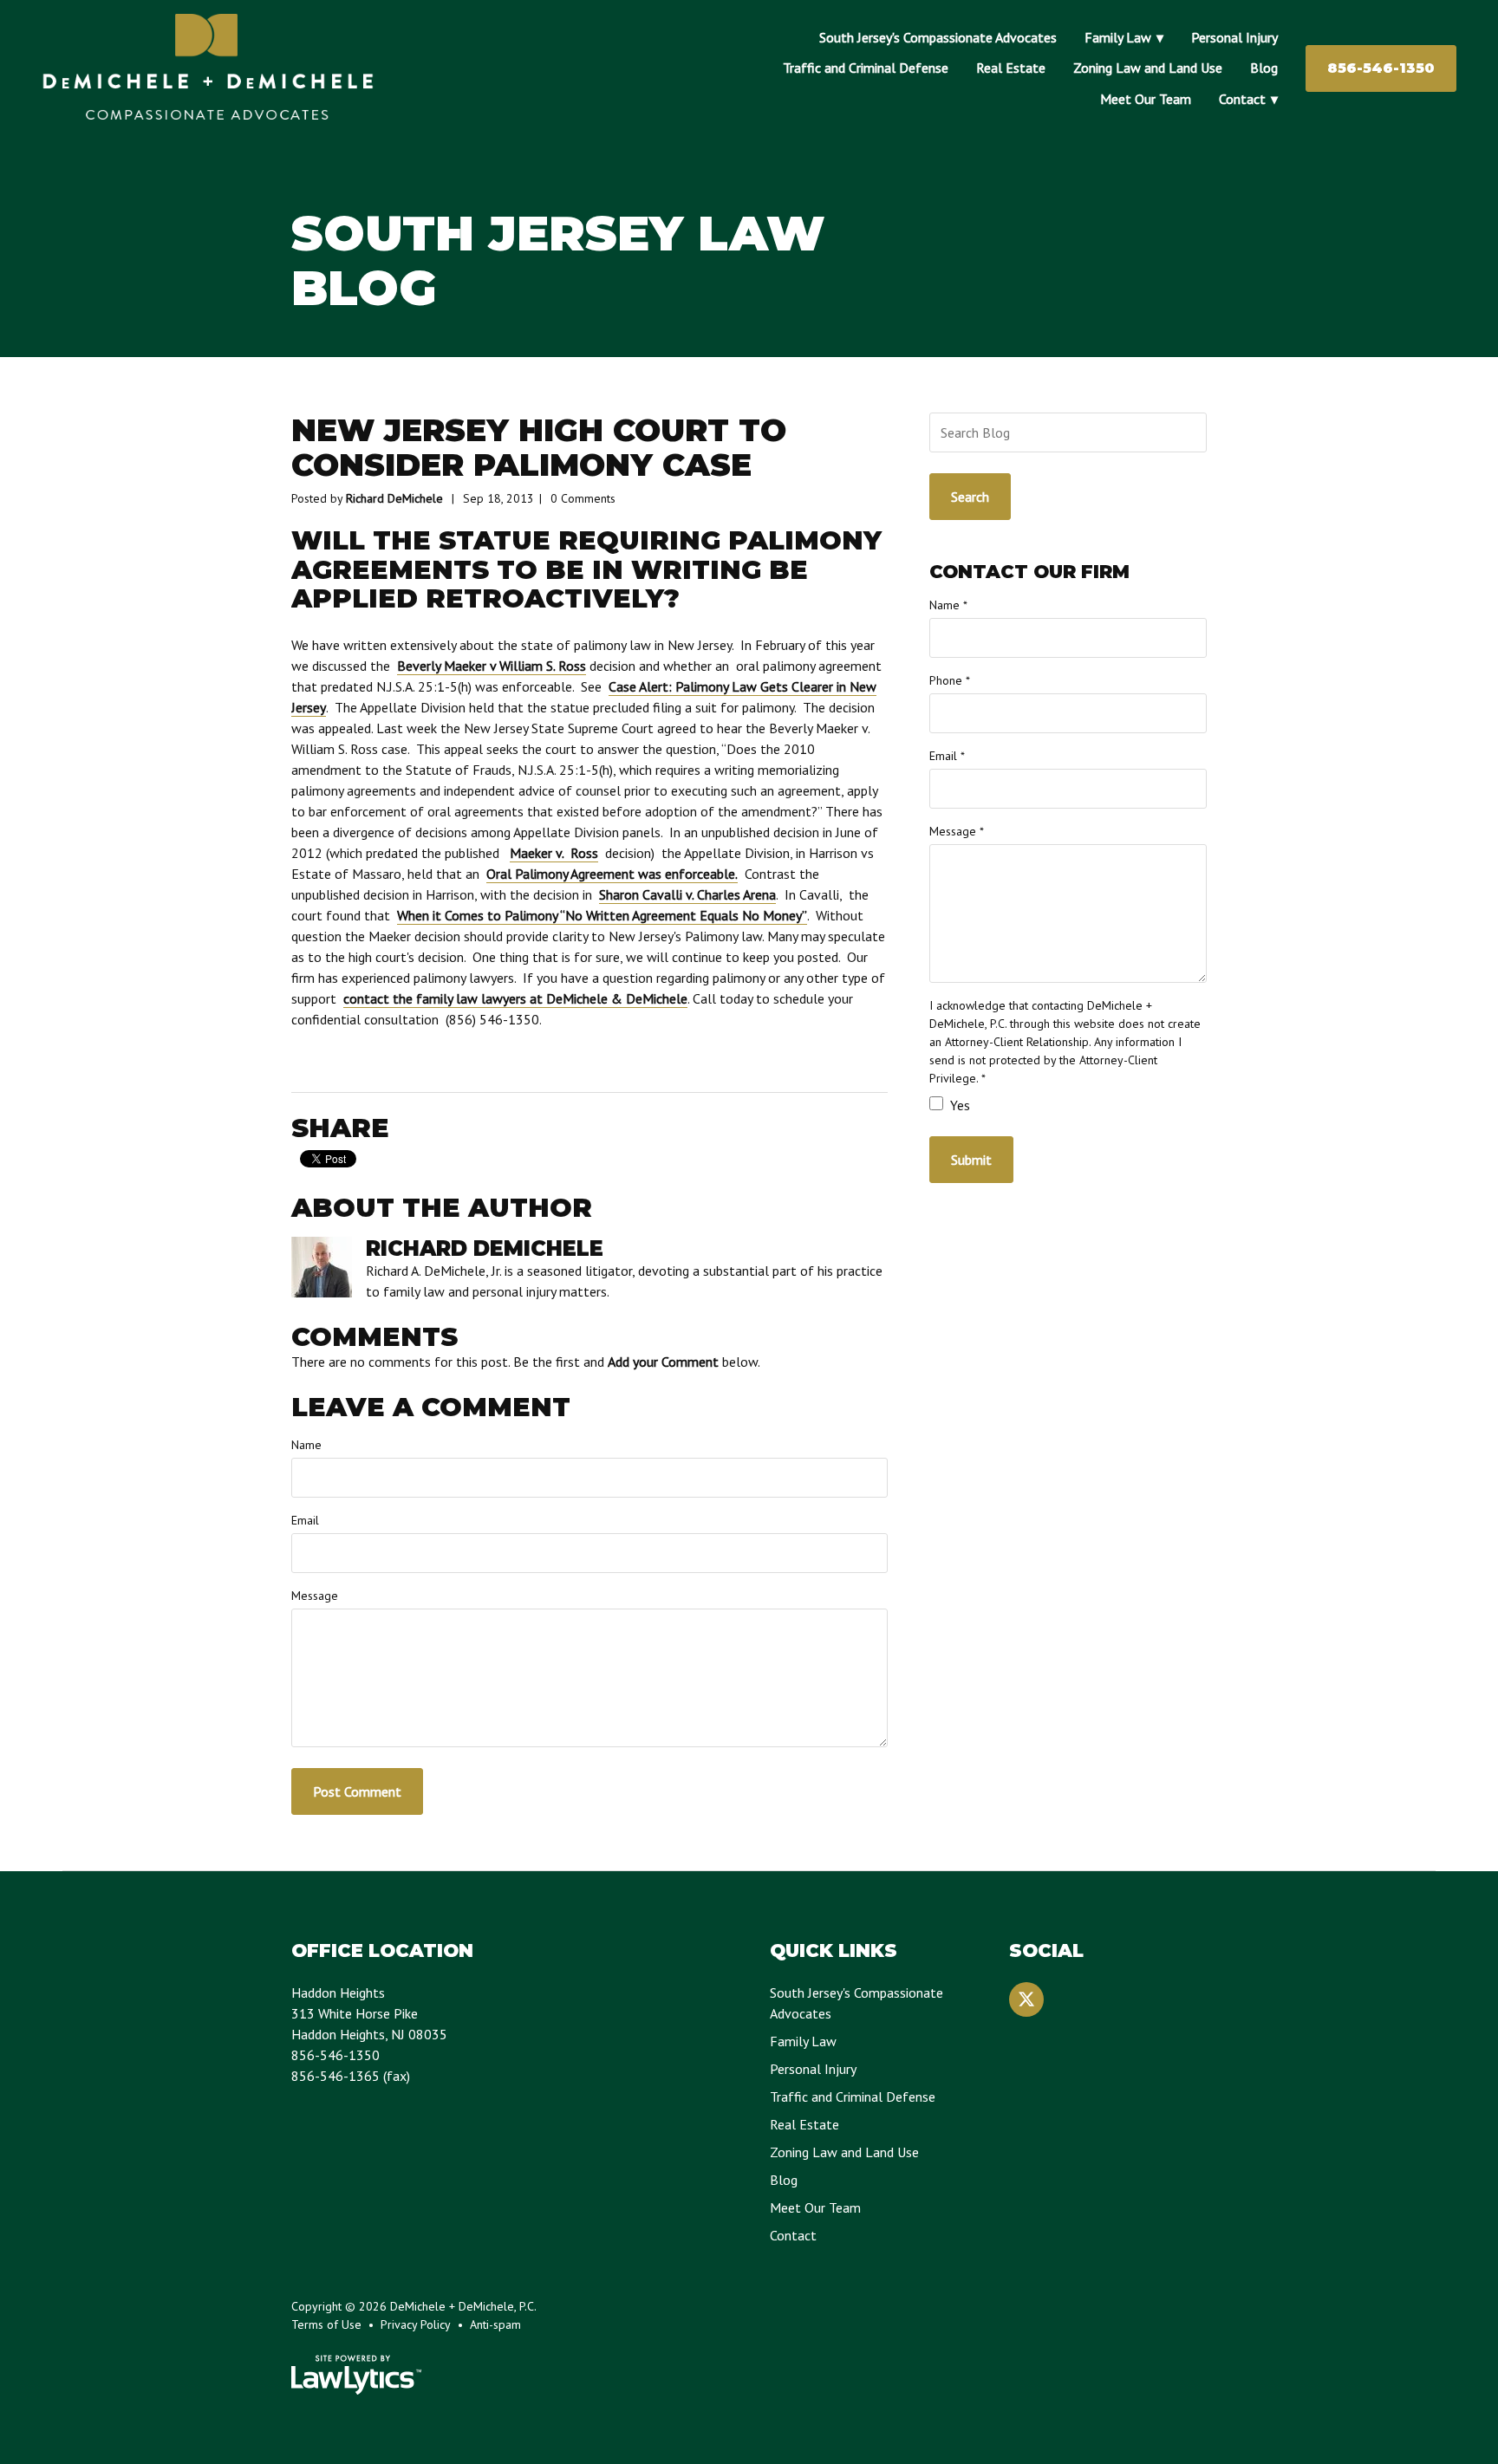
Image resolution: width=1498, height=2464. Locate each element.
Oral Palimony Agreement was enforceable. (612, 874)
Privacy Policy (416, 2324)
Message (315, 1596)
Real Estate (1011, 68)
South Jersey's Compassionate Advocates (938, 37)
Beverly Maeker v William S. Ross (492, 666)
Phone (950, 680)
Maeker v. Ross (554, 853)
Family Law (1118, 37)
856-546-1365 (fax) (351, 2076)
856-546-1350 (1381, 68)
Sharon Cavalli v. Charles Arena (687, 894)
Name (306, 1445)
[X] (1026, 1999)
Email (305, 1520)
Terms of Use (326, 2324)
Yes (958, 1105)
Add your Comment (663, 1362)
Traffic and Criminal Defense (866, 68)
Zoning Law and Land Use (1148, 68)
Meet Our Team (1146, 99)
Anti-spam (495, 2324)
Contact (1242, 99)
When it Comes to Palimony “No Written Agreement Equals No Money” (602, 915)
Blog (1264, 68)
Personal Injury (1234, 37)
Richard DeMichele (394, 498)
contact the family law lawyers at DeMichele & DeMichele (515, 998)
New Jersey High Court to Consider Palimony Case (539, 448)
